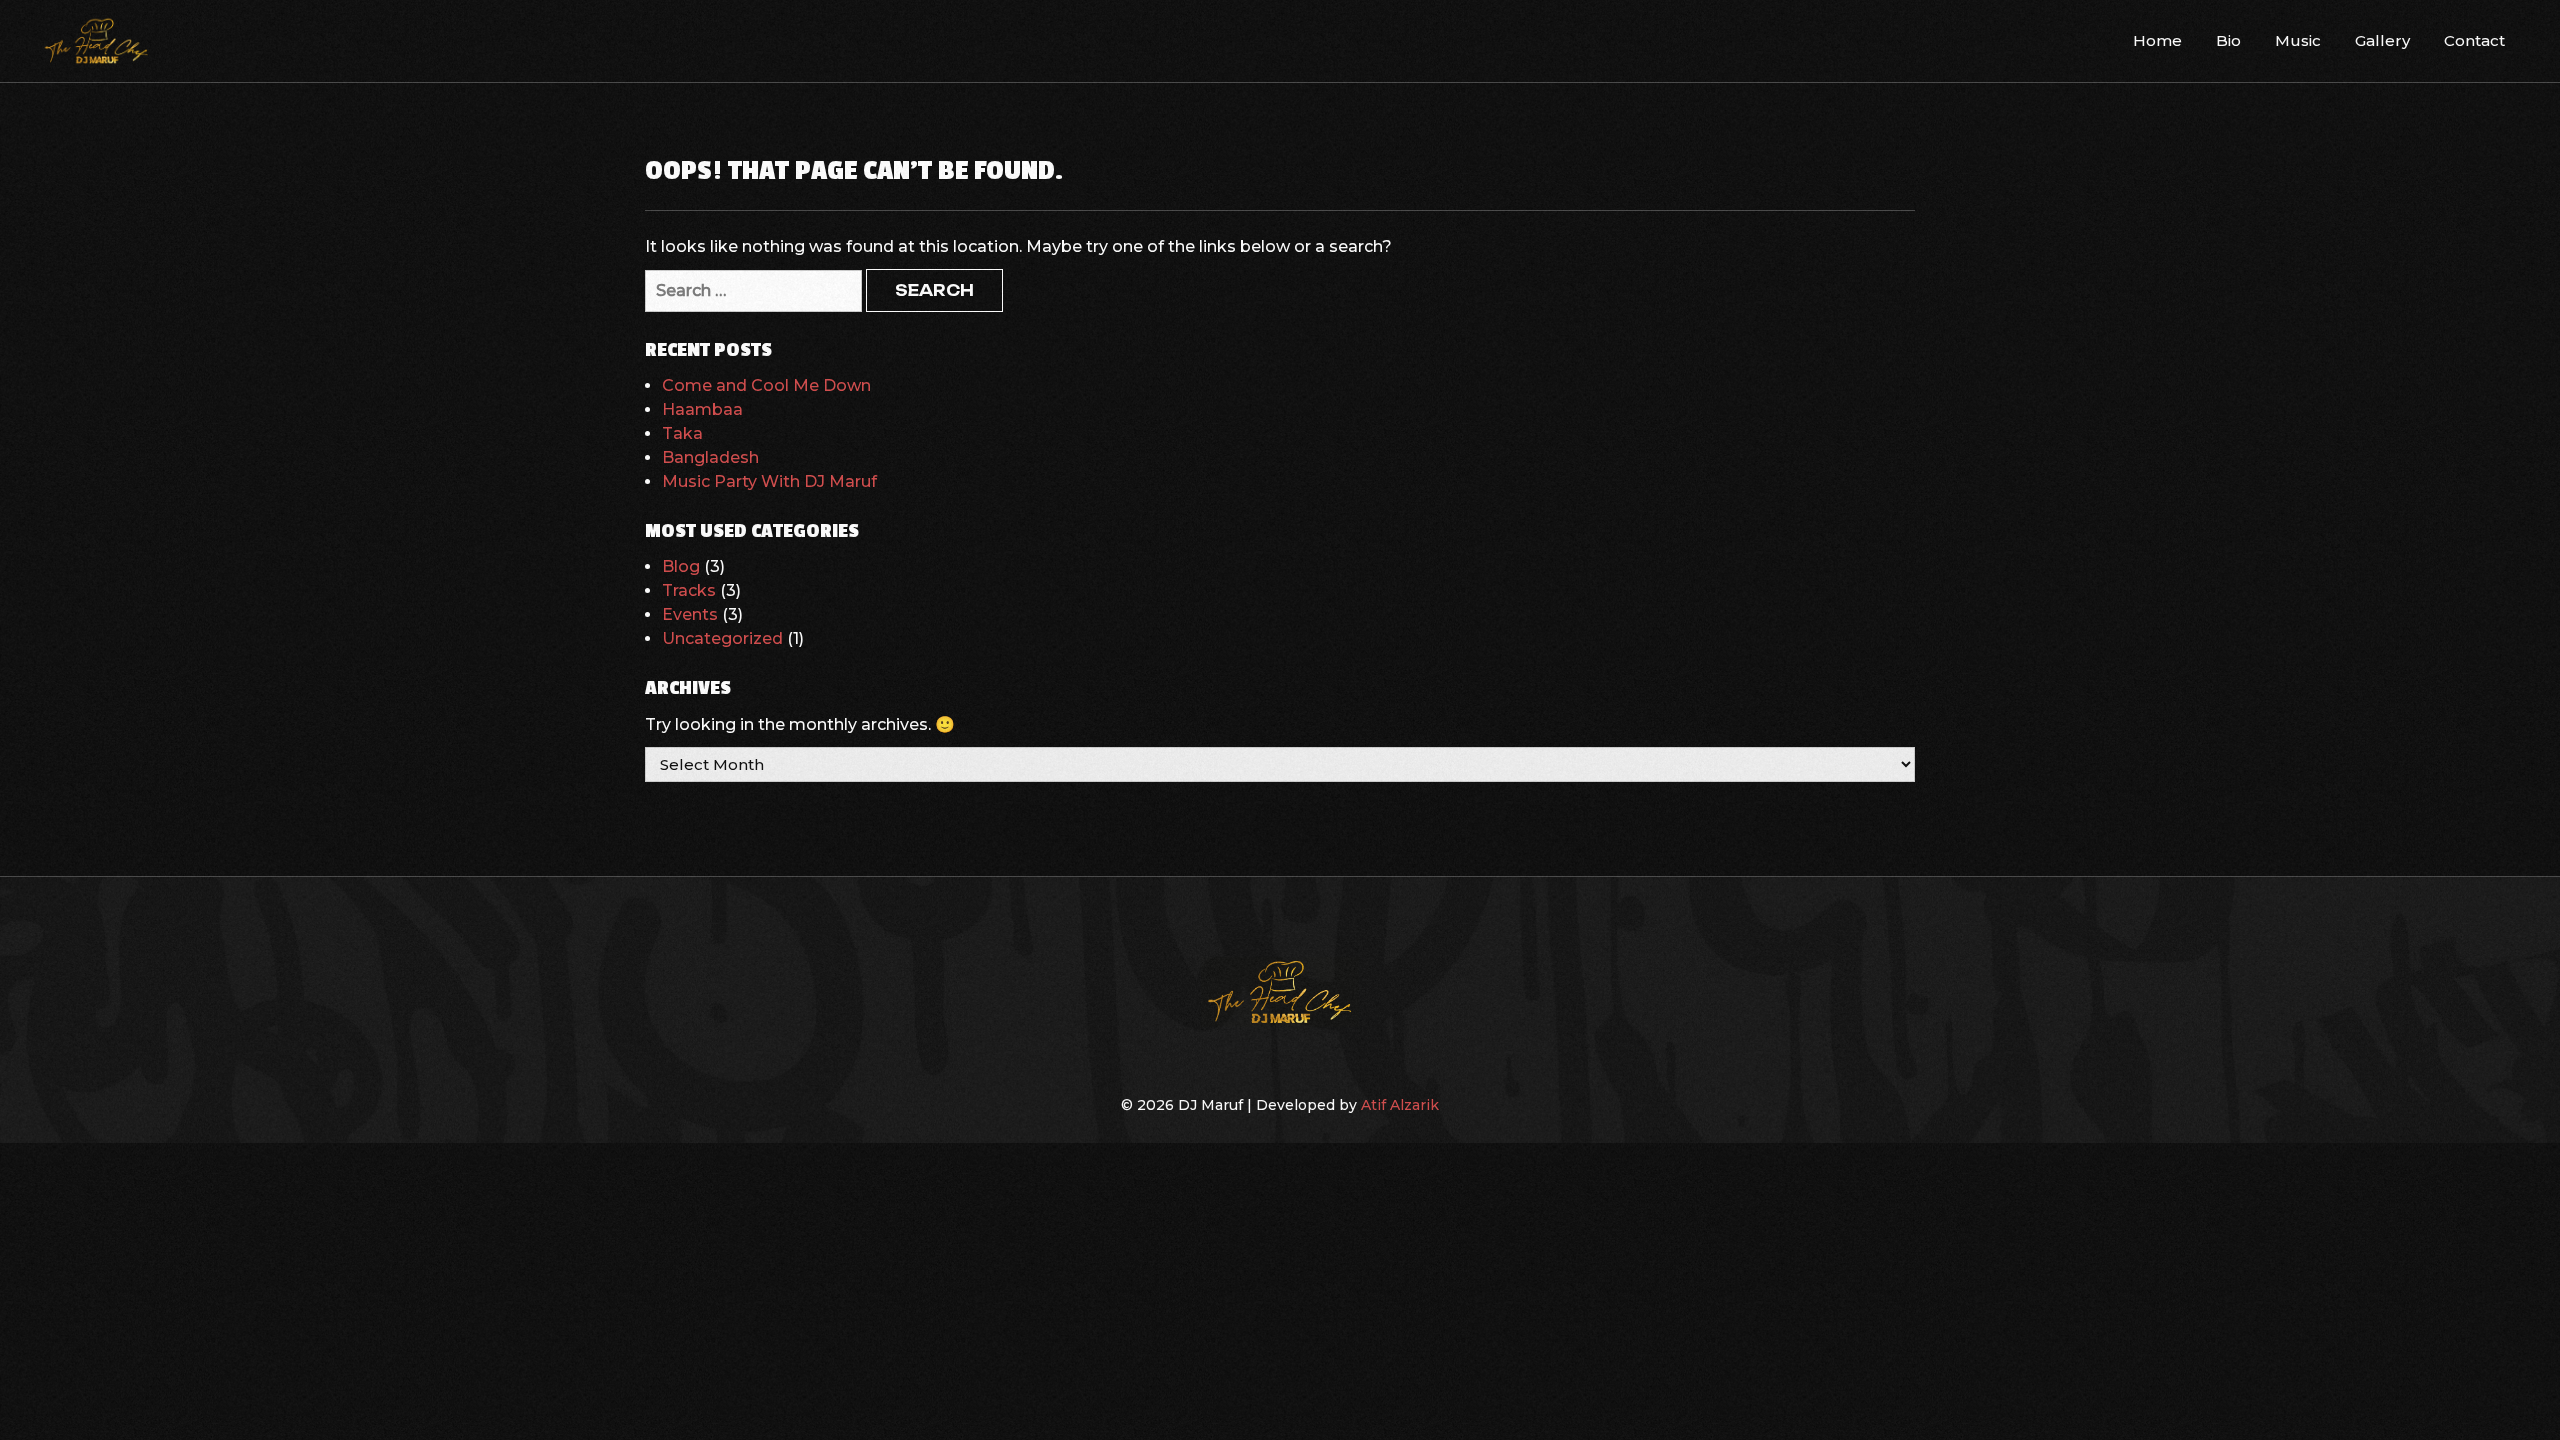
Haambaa (702, 409)
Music (2298, 40)
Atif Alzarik (1400, 1105)
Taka (682, 433)
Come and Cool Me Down (766, 385)
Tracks (689, 590)
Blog (681, 566)
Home (2157, 40)
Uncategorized (722, 638)
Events (690, 614)
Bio (2228, 40)
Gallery (2382, 40)
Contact (2474, 40)
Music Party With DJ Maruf (769, 481)
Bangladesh (710, 457)
